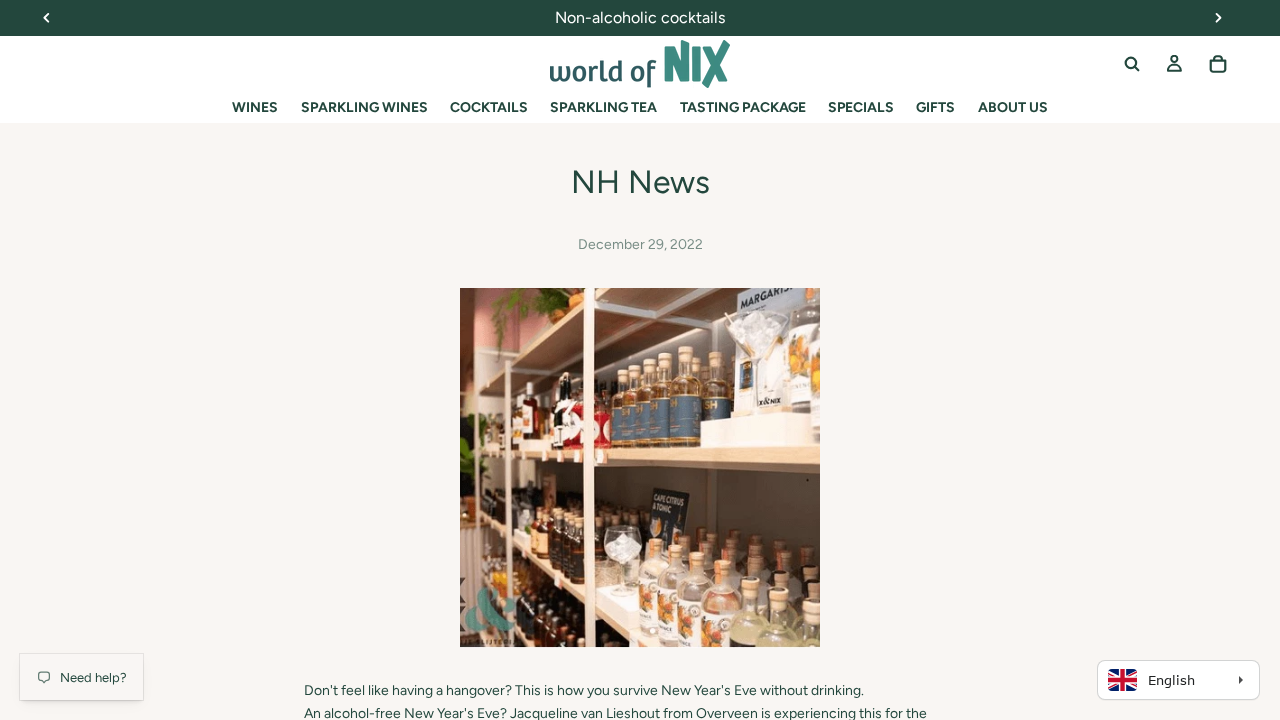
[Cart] (1218, 64)
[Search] (1132, 64)
